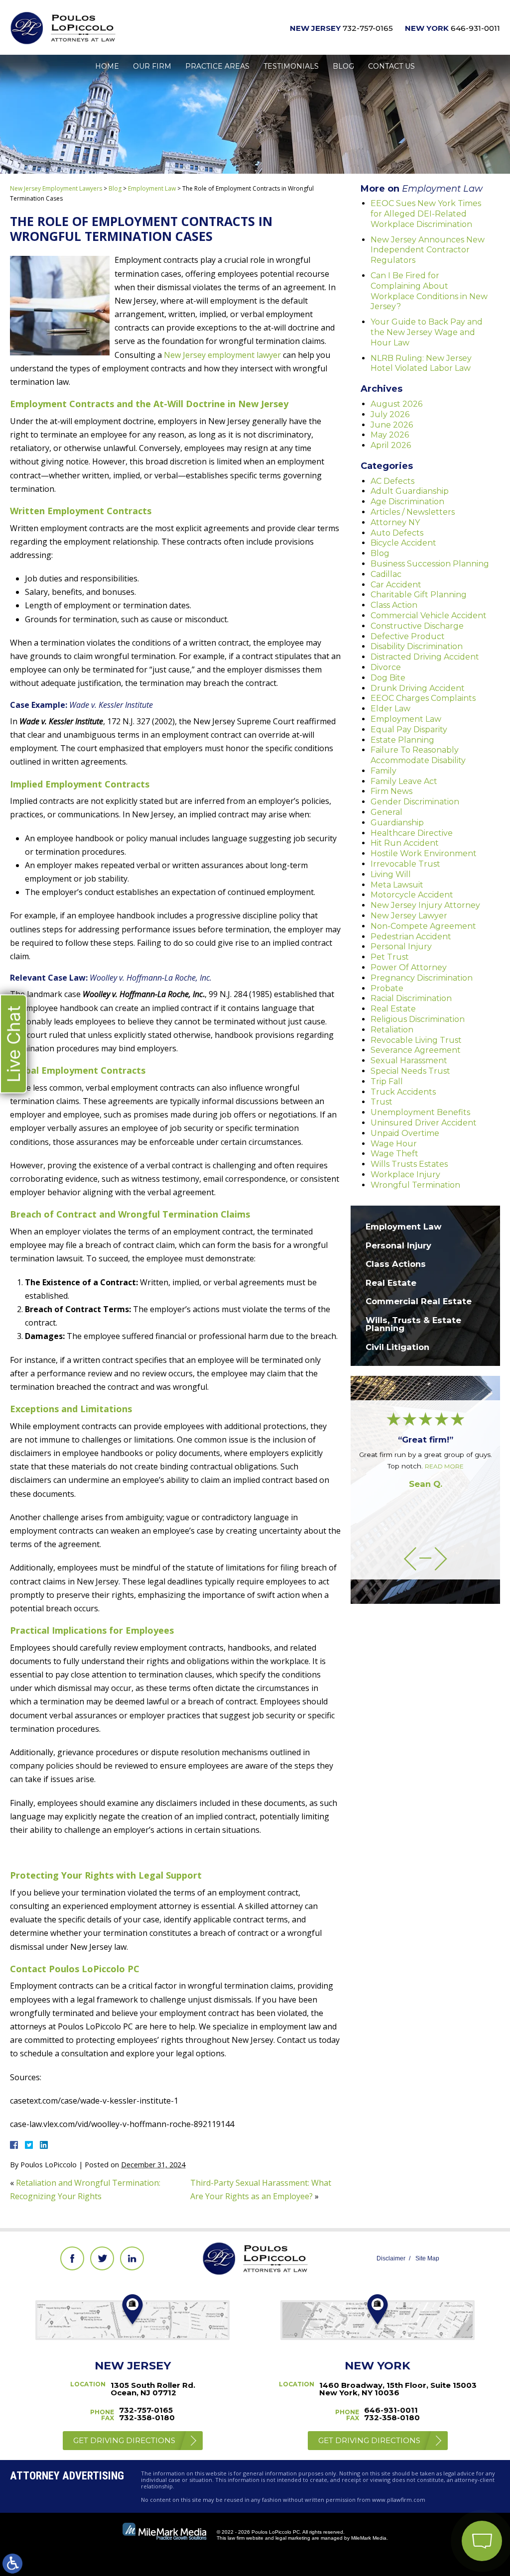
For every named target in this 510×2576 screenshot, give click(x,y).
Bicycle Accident (403, 543)
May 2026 (390, 435)
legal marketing (293, 2538)
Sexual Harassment (409, 1061)
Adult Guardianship (410, 491)
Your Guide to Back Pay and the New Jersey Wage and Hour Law (427, 332)
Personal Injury (401, 947)
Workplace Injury (405, 1175)
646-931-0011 (475, 28)
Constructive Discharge (417, 626)
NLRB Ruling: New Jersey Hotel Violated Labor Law (421, 363)
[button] (410, 1559)
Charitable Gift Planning (419, 595)
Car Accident (396, 585)
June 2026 (392, 425)
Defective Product (408, 636)
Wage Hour (394, 1144)
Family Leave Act (404, 781)
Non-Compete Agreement (423, 926)
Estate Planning (402, 740)
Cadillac (386, 574)
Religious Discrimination (418, 1019)
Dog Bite (388, 678)
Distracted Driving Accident (425, 657)
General (386, 812)
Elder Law (390, 709)
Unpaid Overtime (405, 1133)
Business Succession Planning (430, 564)
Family (383, 771)
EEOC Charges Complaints (423, 698)
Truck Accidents (403, 1092)
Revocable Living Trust (416, 1040)
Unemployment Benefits (420, 1112)
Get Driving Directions (124, 2440)
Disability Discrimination (417, 646)
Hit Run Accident (405, 843)
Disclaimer (391, 2258)
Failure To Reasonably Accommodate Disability (418, 755)
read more (444, 1466)
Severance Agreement (416, 1050)
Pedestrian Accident (411, 937)
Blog (343, 66)
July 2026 (390, 414)
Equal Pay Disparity (409, 729)
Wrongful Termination (415, 1185)
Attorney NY (395, 522)
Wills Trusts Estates (409, 1164)
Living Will (391, 874)
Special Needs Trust (410, 1071)
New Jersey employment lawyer (222, 355)
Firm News (391, 791)
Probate (387, 988)
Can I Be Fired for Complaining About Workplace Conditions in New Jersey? (429, 291)
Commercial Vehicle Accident (429, 616)
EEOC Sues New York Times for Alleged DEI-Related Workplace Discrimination (426, 214)
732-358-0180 (147, 2417)
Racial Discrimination (411, 998)
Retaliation (392, 1030)
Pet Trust (390, 957)
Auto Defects (397, 533)
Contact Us (391, 66)
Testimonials (291, 66)
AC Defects (392, 481)
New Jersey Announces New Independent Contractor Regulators (428, 250)
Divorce (386, 667)
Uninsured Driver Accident (424, 1123)
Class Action (394, 605)
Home (107, 66)
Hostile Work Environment (424, 853)
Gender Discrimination (415, 802)
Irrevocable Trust (405, 864)
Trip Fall (387, 1081)
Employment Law (152, 188)
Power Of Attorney (409, 967)
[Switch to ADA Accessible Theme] (12, 2564)
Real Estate (393, 1009)
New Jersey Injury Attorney (425, 905)
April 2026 (391, 445)
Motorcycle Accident (412, 895)
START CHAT (435, 2475)
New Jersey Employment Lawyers (56, 188)
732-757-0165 (368, 28)
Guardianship (397, 823)
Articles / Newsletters (413, 512)
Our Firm (152, 66)
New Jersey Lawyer (409, 916)
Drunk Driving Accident (418, 688)
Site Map (427, 2258)
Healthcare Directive (412, 833)
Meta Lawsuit (397, 885)
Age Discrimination (407, 502)
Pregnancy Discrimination (422, 978)
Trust (382, 1102)
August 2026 (396, 404)
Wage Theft (394, 1154)
